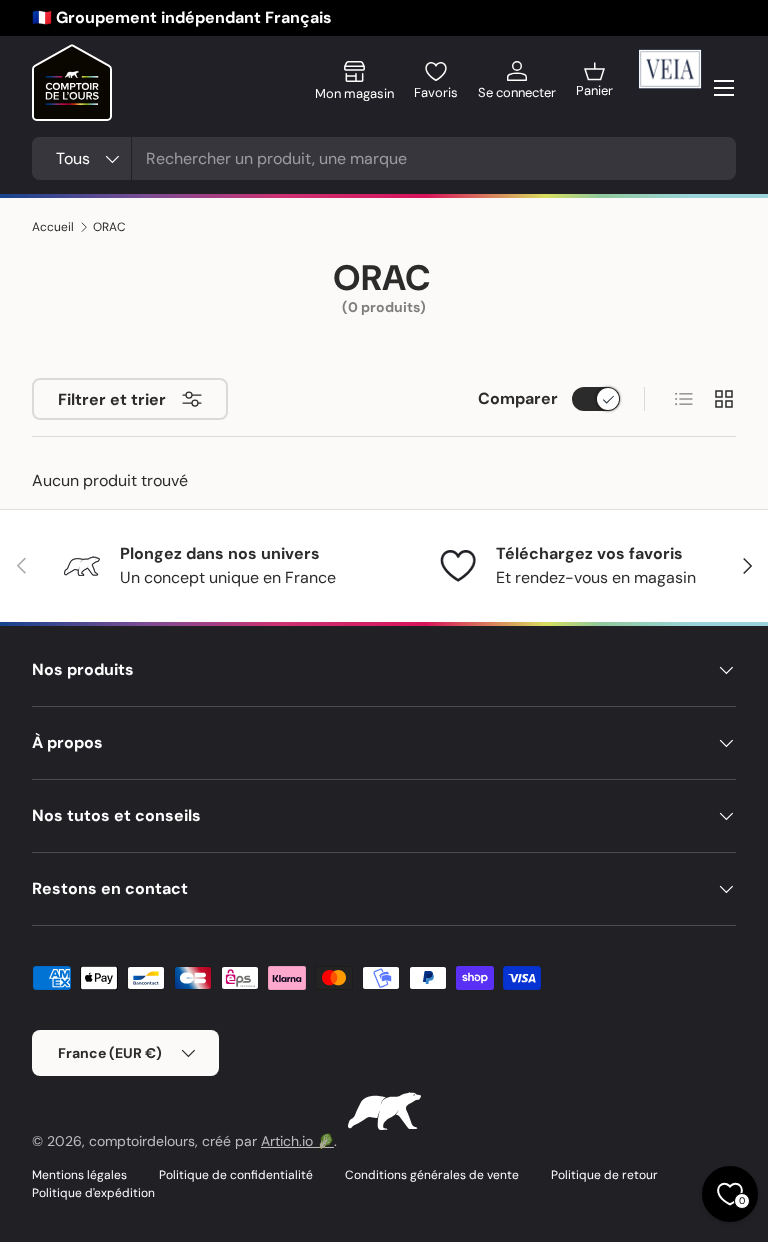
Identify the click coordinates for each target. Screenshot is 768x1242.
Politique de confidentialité (236, 1175)
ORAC (109, 227)
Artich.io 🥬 (297, 1141)
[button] (594, 88)
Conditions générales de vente (432, 1175)
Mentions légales (79, 1175)
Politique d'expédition (93, 1193)
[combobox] (384, 158)
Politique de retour (604, 1175)
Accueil (53, 227)
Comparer (518, 398)
